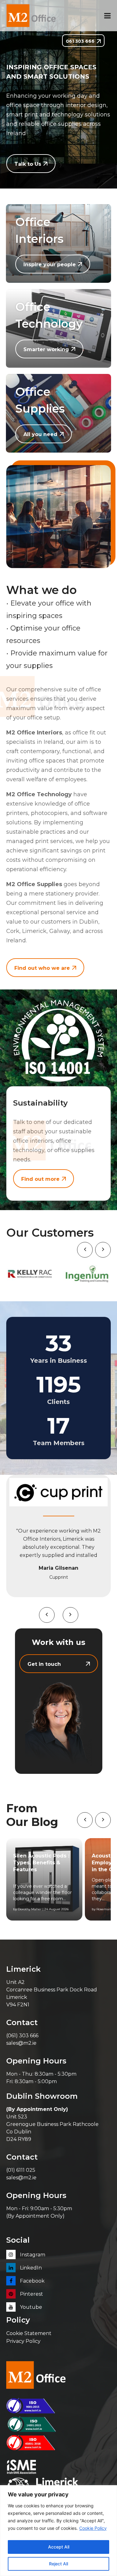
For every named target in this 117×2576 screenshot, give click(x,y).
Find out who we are (42, 968)
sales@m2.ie (21, 2043)
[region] (58, 2531)
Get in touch (44, 1664)
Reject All (58, 2564)
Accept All (59, 2547)
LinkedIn (30, 2268)
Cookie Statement (29, 2333)
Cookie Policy (93, 2528)
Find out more (40, 1179)
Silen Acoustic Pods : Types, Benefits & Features (41, 1863)
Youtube (30, 2307)
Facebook (32, 2281)
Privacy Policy (23, 2341)
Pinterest (31, 2294)
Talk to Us (28, 164)
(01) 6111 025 (21, 2170)
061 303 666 (80, 41)
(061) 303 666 (22, 2036)
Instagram (32, 2255)
